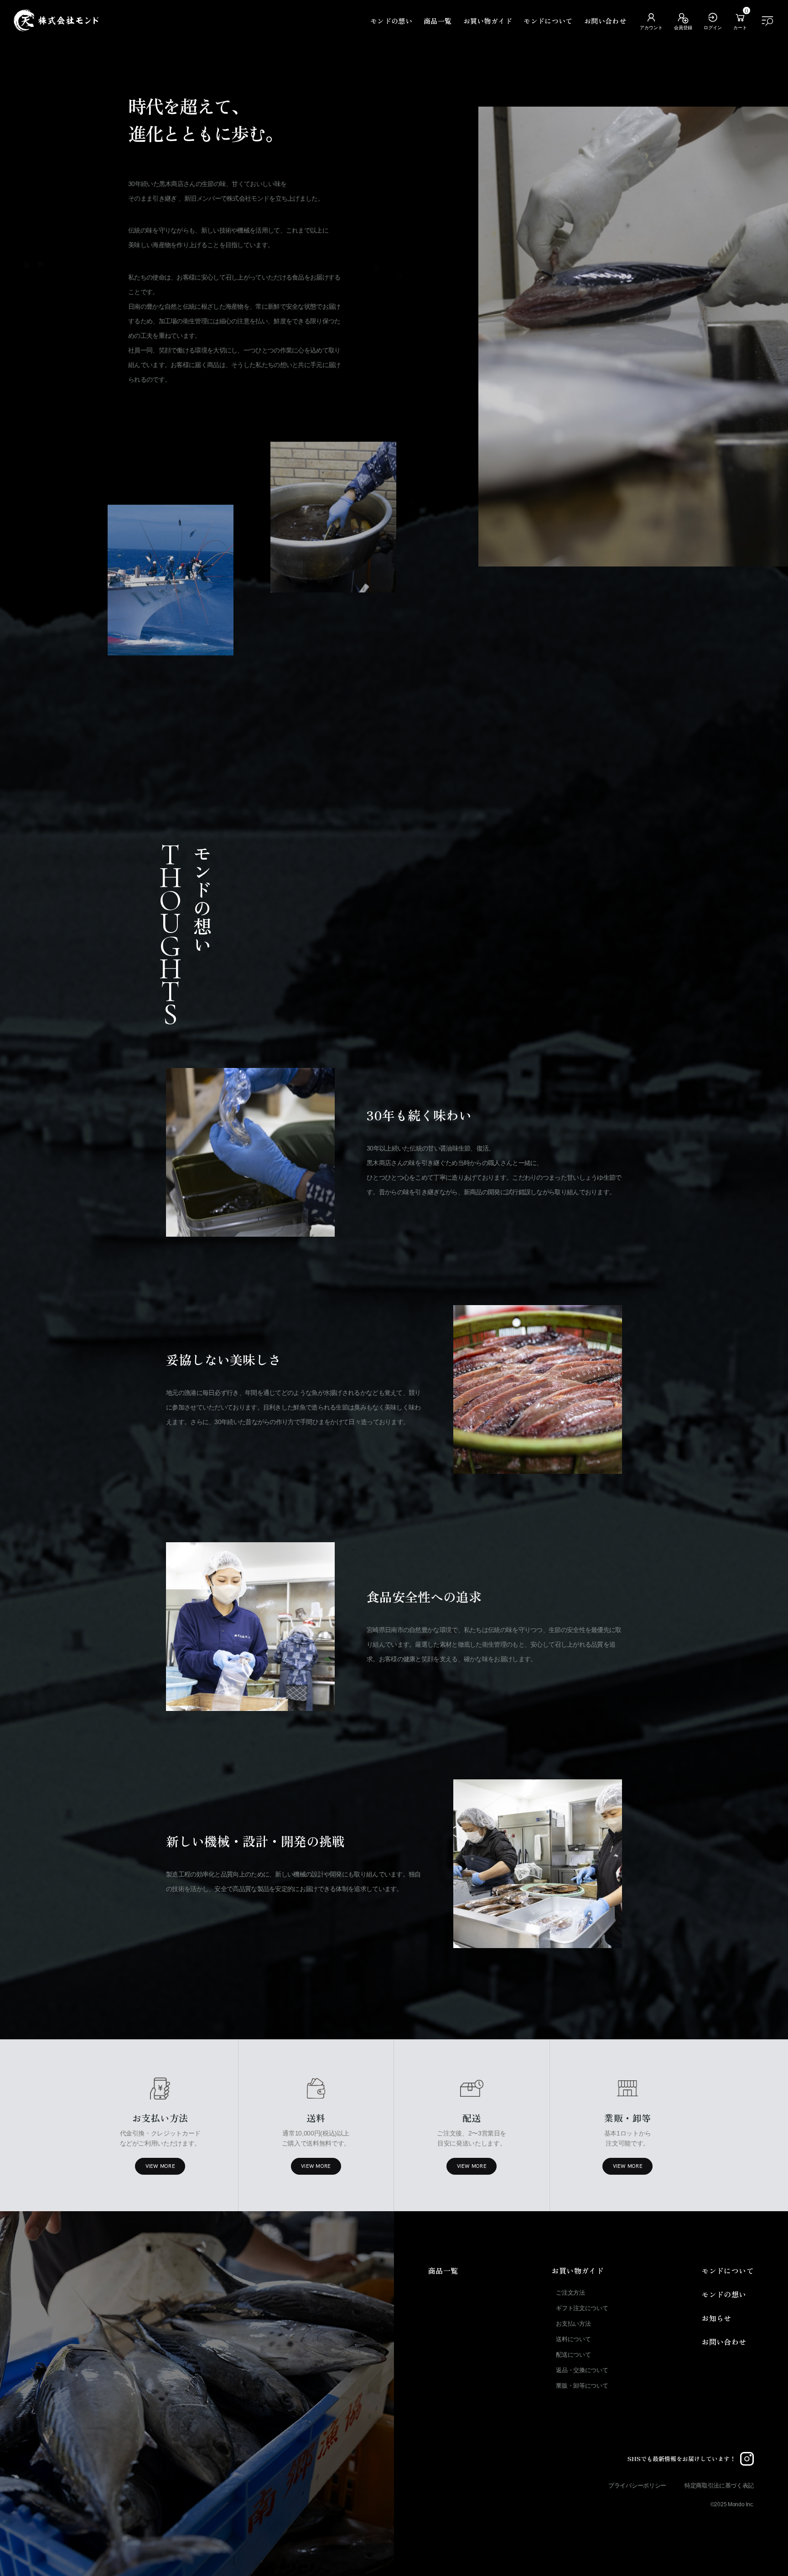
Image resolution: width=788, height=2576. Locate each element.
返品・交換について (582, 2370)
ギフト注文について (582, 2308)
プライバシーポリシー (637, 2485)
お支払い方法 (573, 2324)
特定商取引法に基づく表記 (719, 2485)
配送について (573, 2355)
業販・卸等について (582, 2386)
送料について (573, 2339)
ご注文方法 (570, 2293)
